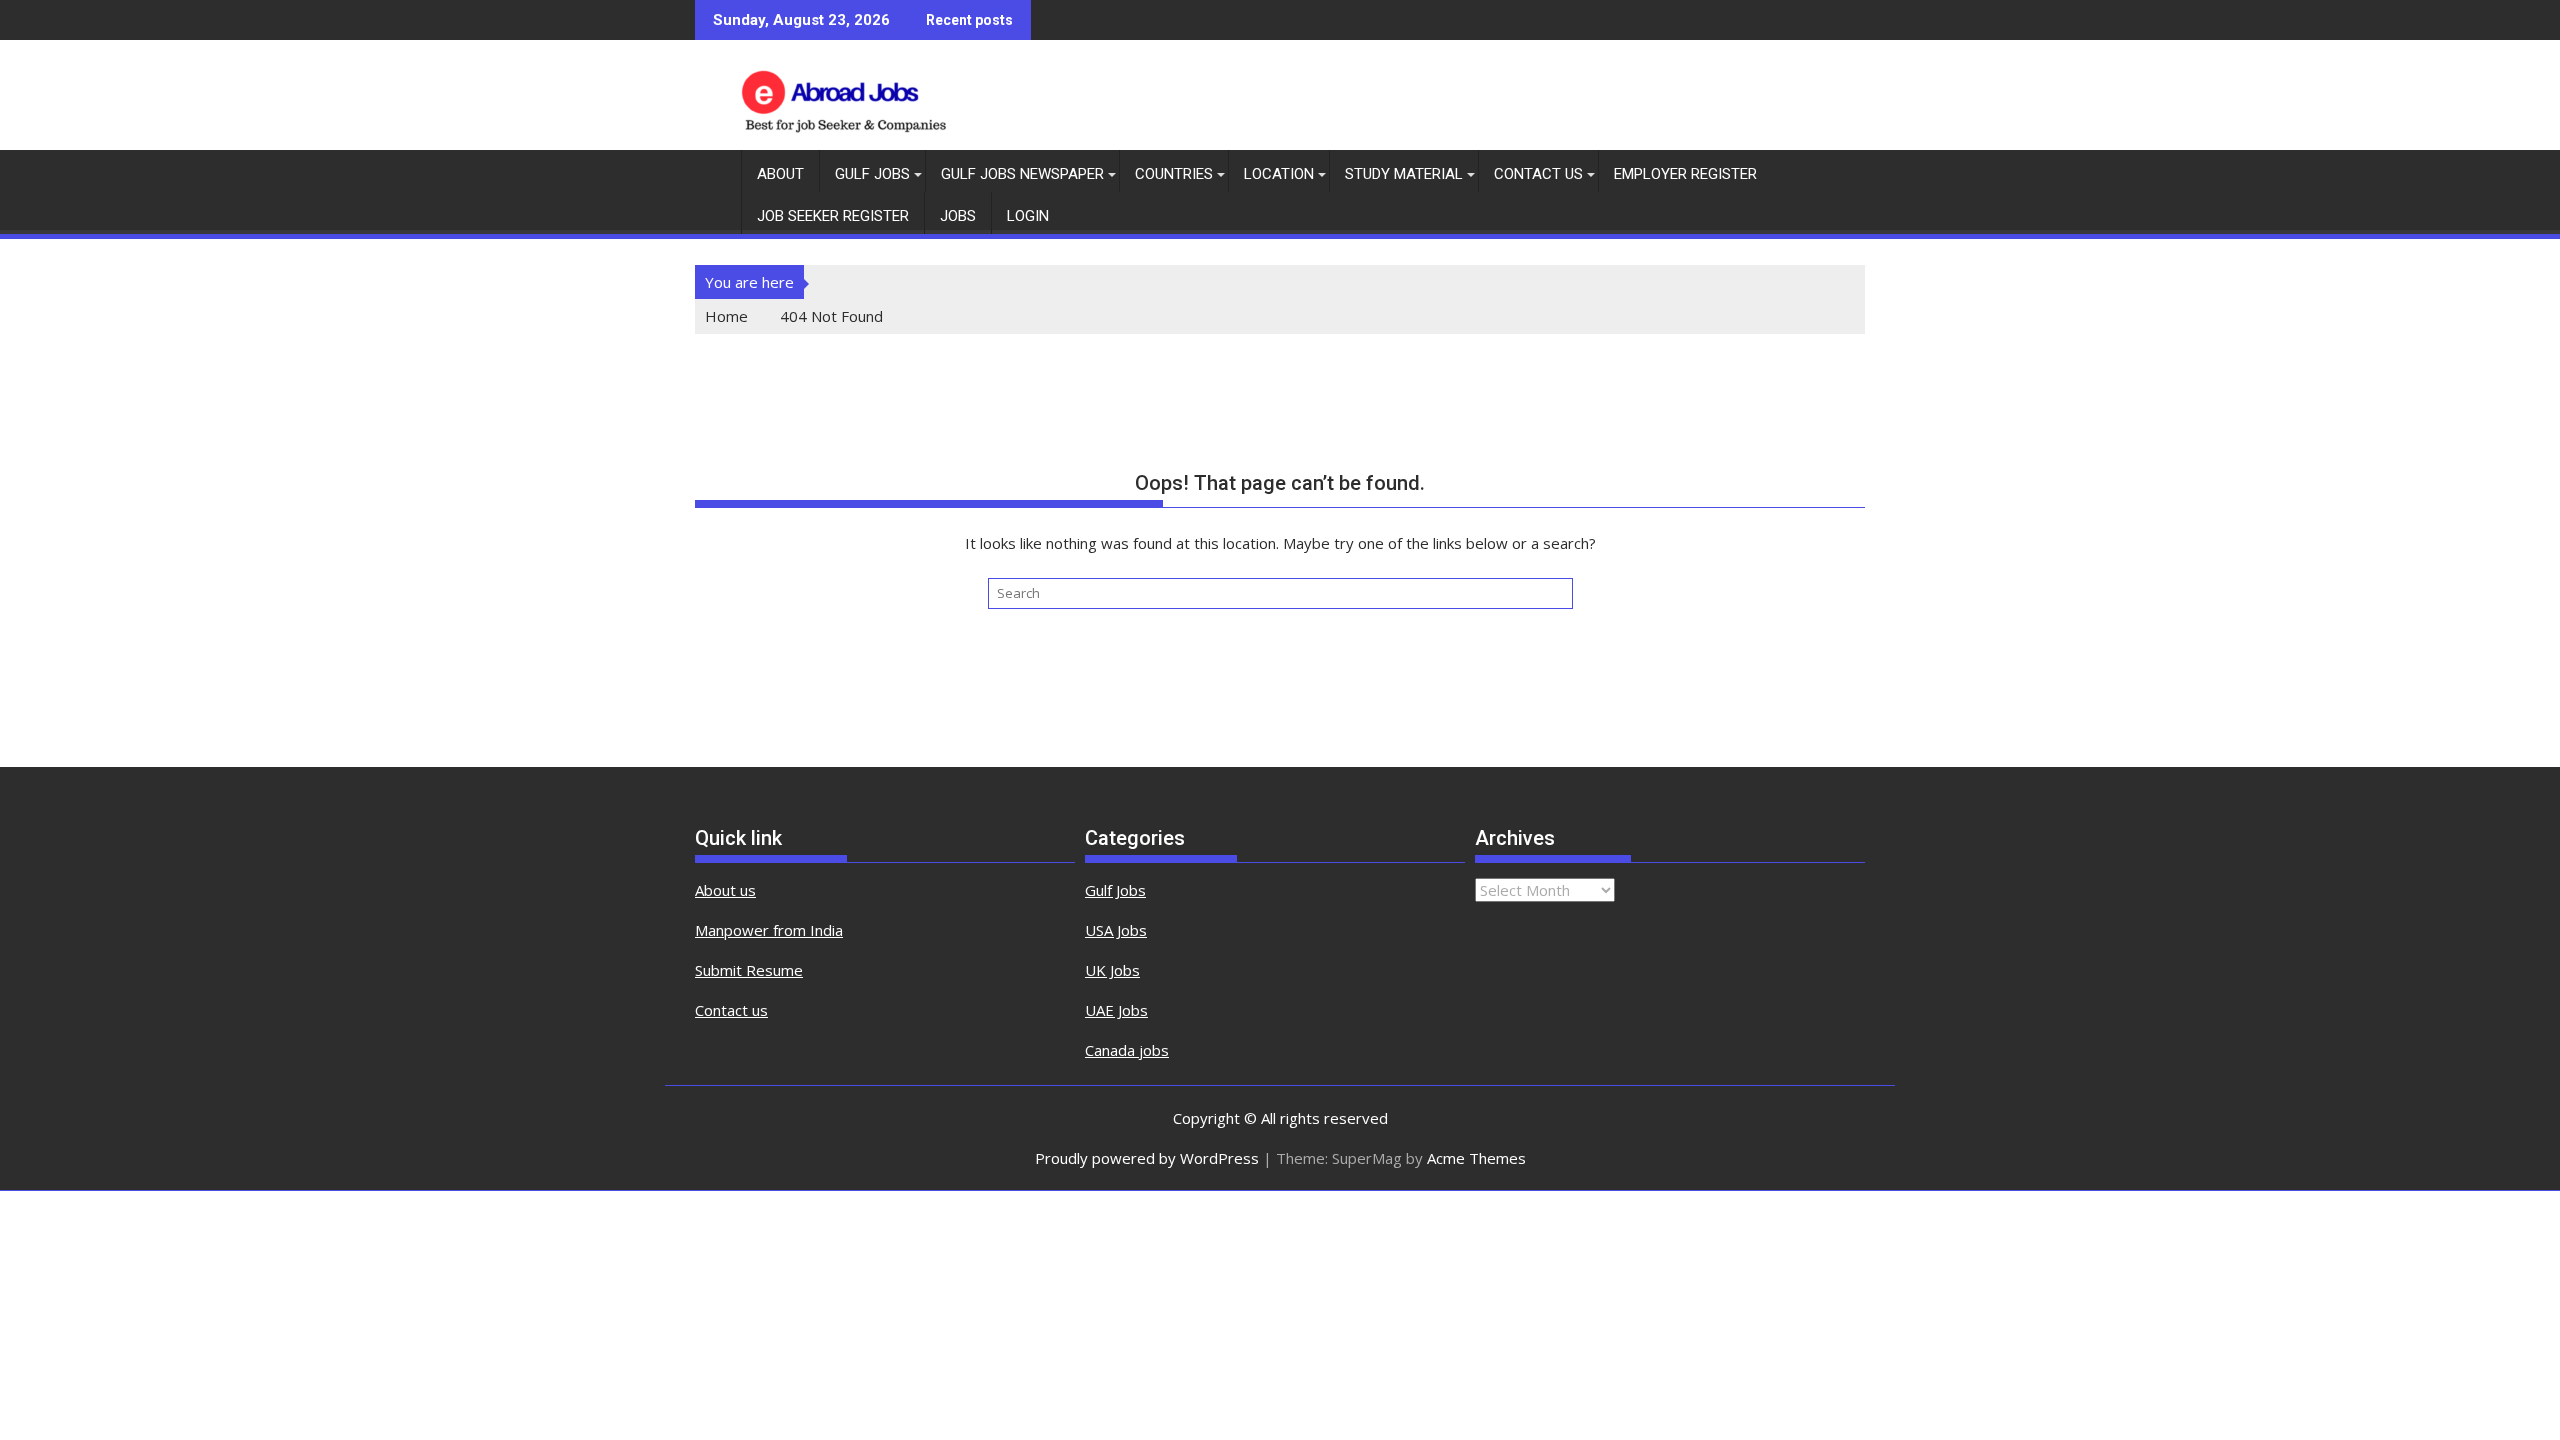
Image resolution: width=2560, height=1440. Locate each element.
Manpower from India (769, 930)
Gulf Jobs (872, 174)
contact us (1538, 174)
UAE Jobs (1116, 1010)
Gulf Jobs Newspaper (1022, 174)
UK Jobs (1112, 970)
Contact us (731, 1010)
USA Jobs (1116, 930)
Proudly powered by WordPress (1147, 1158)
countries (1174, 174)
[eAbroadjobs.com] (714, 170)
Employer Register (1685, 174)
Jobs (958, 216)
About (780, 174)
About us (725, 890)
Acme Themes (1476, 1158)
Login (1028, 216)
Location (1279, 174)
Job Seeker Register (833, 216)
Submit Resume (749, 970)
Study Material (1404, 174)
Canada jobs (1127, 1050)
